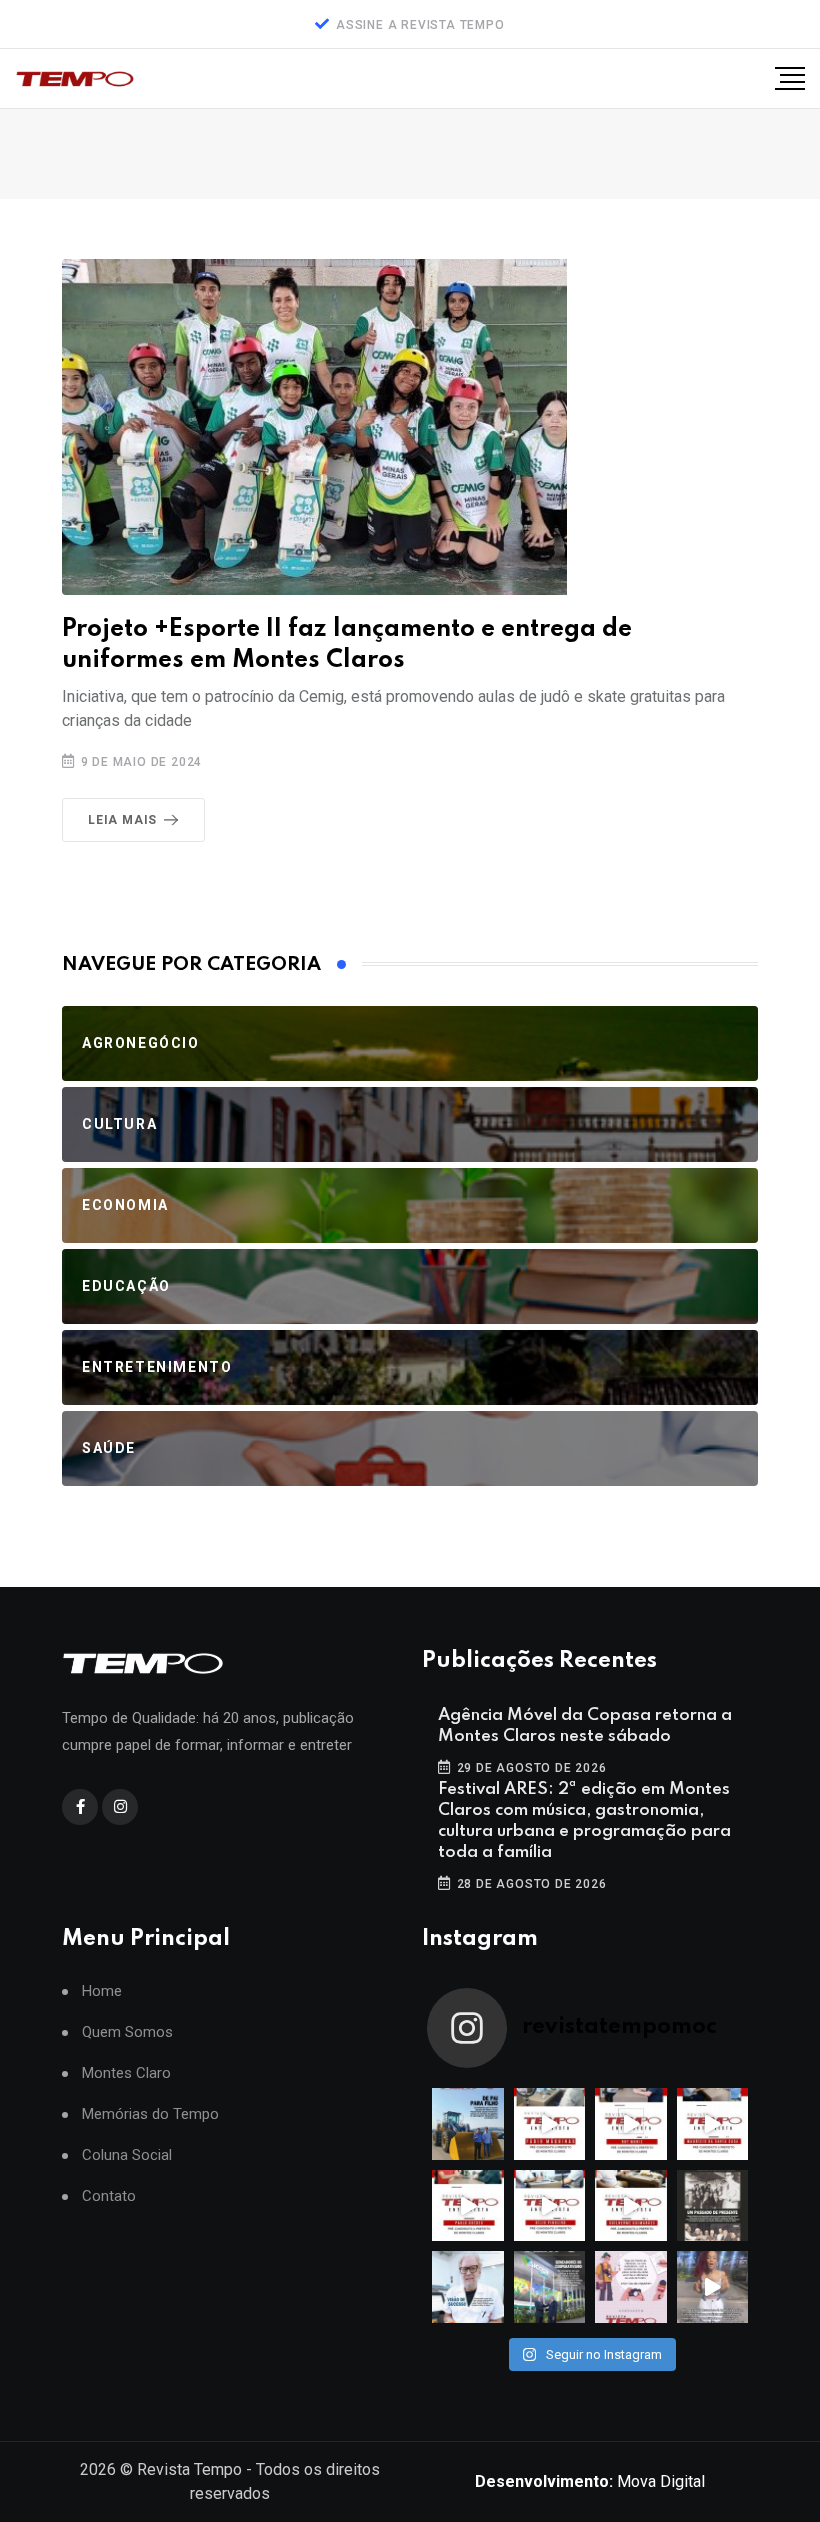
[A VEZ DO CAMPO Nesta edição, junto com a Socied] (713, 2206)
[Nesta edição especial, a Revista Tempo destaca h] (468, 2124)
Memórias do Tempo (150, 2114)
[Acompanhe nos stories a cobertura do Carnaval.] (713, 2287)
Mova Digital (590, 2481)
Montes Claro (126, 2073)
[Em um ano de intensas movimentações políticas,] (468, 2287)
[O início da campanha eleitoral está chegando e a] (713, 2124)
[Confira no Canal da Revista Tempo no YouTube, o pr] (631, 2206)
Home (102, 1991)
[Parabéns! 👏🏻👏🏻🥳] (631, 2287)
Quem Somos (127, 2032)
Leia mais (122, 820)
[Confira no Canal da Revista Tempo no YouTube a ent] (550, 2124)
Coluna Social (127, 2155)
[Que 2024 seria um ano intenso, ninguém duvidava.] (550, 2287)
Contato (109, 2196)
